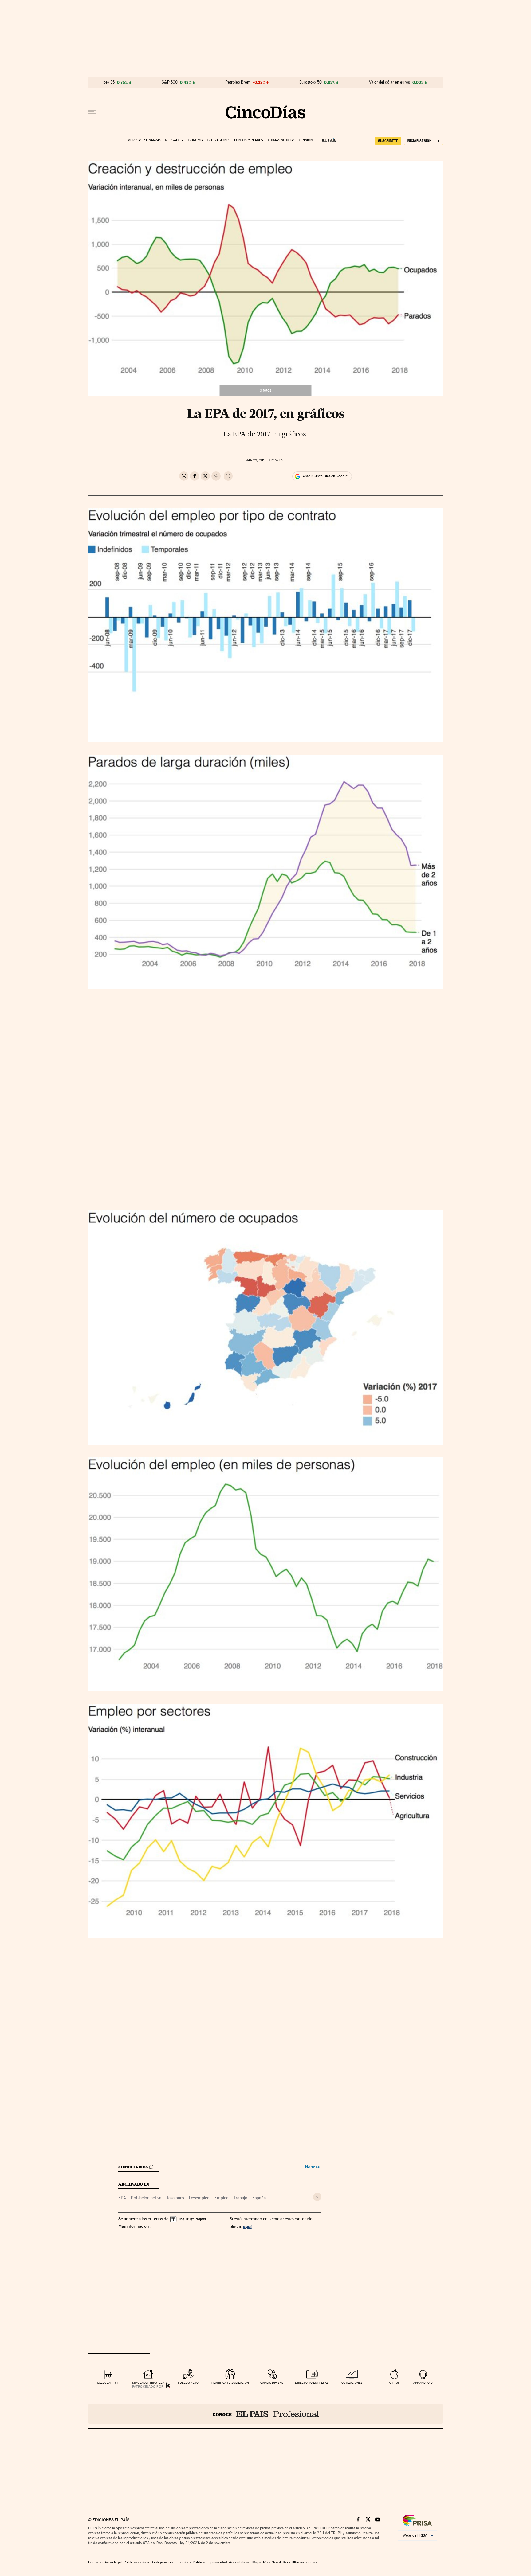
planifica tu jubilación (230, 2383)
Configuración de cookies (171, 2562)
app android (423, 2383)
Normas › (313, 2167)
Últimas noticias (281, 140)
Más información (134, 2226)
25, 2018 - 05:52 (265, 460)
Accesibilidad (240, 2562)
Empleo (222, 2198)
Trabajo (240, 2198)
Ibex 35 (108, 82)
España (259, 2198)
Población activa (146, 2198)
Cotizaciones (219, 140)
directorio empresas (312, 2383)
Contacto (95, 2562)
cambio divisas (272, 2383)
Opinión (306, 140)
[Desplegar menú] (92, 112)
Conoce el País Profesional (266, 2414)
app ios (394, 2383)
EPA (122, 2198)
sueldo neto (188, 2383)
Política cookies (136, 2562)
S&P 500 (170, 82)
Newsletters (281, 2562)
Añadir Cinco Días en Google (325, 476)
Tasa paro (175, 2198)
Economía (195, 140)
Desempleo (199, 2198)
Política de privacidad (210, 2562)
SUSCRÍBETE (388, 141)
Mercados (174, 140)
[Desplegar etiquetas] (317, 2197)
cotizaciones (352, 2383)
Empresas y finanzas (143, 140)
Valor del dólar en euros (389, 82)
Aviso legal (113, 2562)
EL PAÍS (326, 138)
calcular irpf (108, 2383)
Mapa (257, 2562)
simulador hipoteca (148, 2383)
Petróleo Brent (238, 82)
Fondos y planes (248, 140)
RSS (266, 2562)
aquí (247, 2226)
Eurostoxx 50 (311, 82)
